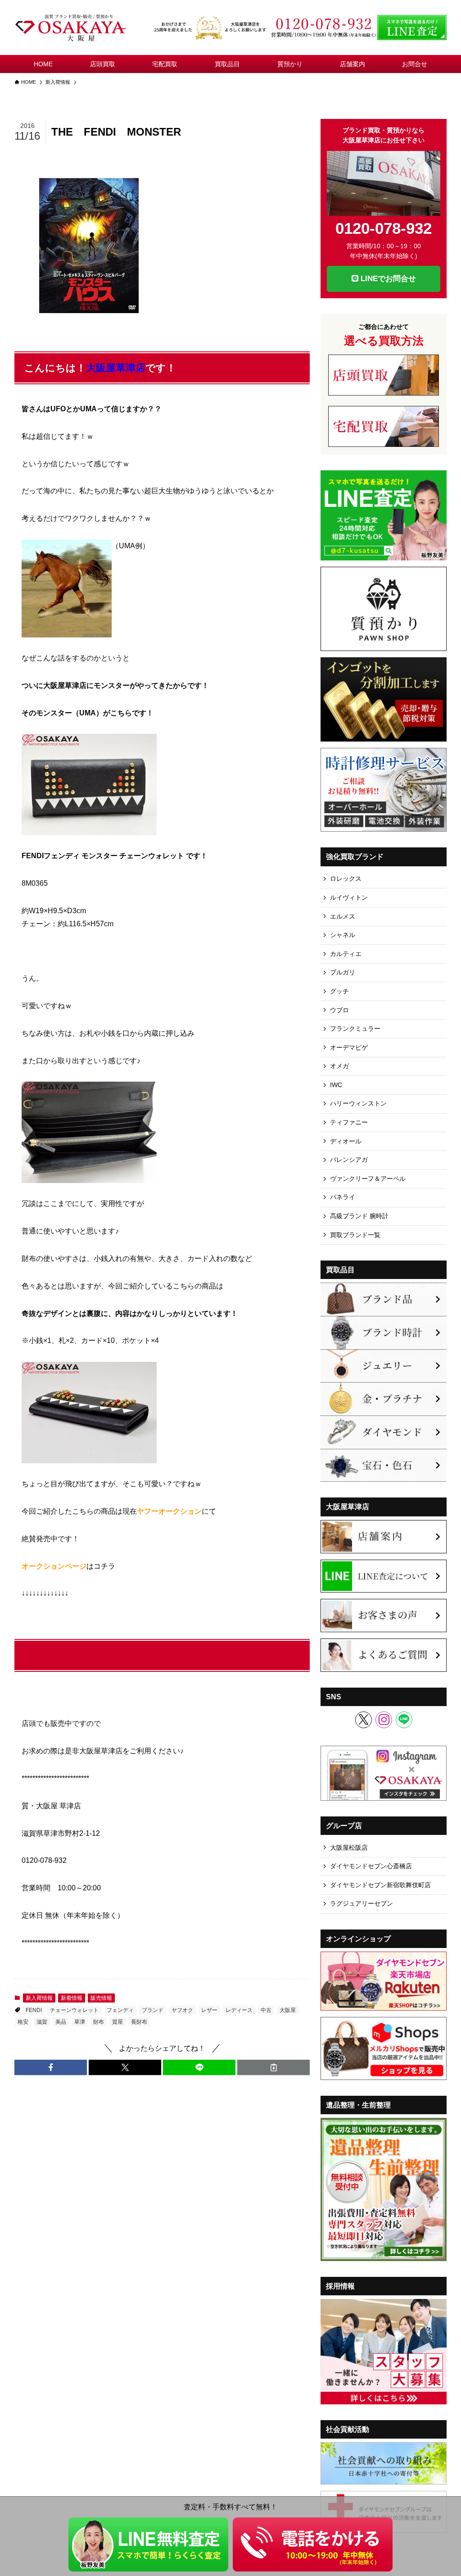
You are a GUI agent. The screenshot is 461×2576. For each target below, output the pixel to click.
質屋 (118, 2022)
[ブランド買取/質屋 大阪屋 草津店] (72, 27)
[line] (404, 1720)
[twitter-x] (364, 1720)
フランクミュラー (355, 1029)
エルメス (343, 916)
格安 (23, 2022)
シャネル (343, 935)
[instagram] (384, 1720)
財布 (99, 2022)
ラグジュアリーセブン (362, 1903)
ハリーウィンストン (358, 1103)
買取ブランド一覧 (355, 1235)
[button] (51, 2067)
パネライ (343, 1197)
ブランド (153, 2010)
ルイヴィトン (349, 897)
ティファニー (349, 1122)
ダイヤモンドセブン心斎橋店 (371, 1866)
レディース (239, 2010)
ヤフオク (182, 2010)
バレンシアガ (349, 1160)
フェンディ (120, 2010)
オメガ (339, 1066)
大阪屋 (288, 2010)
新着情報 (72, 1998)
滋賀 (42, 2022)
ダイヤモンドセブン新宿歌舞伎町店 (380, 1885)
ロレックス (346, 878)
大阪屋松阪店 (349, 1848)
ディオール (346, 1141)
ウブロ (339, 1010)
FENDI (34, 2010)
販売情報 (101, 1998)
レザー (209, 2010)
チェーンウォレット (74, 2010)
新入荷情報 (39, 1998)
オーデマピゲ (349, 1047)
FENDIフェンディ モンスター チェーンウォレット (140, 1655)
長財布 (139, 2022)
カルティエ (346, 954)
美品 (61, 2022)
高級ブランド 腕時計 (359, 1216)
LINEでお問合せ (387, 279)
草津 (80, 2022)
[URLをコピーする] (273, 2067)
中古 (266, 2010)
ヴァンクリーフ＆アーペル (368, 1179)
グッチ (339, 991)
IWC (336, 1085)
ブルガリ (343, 972)
